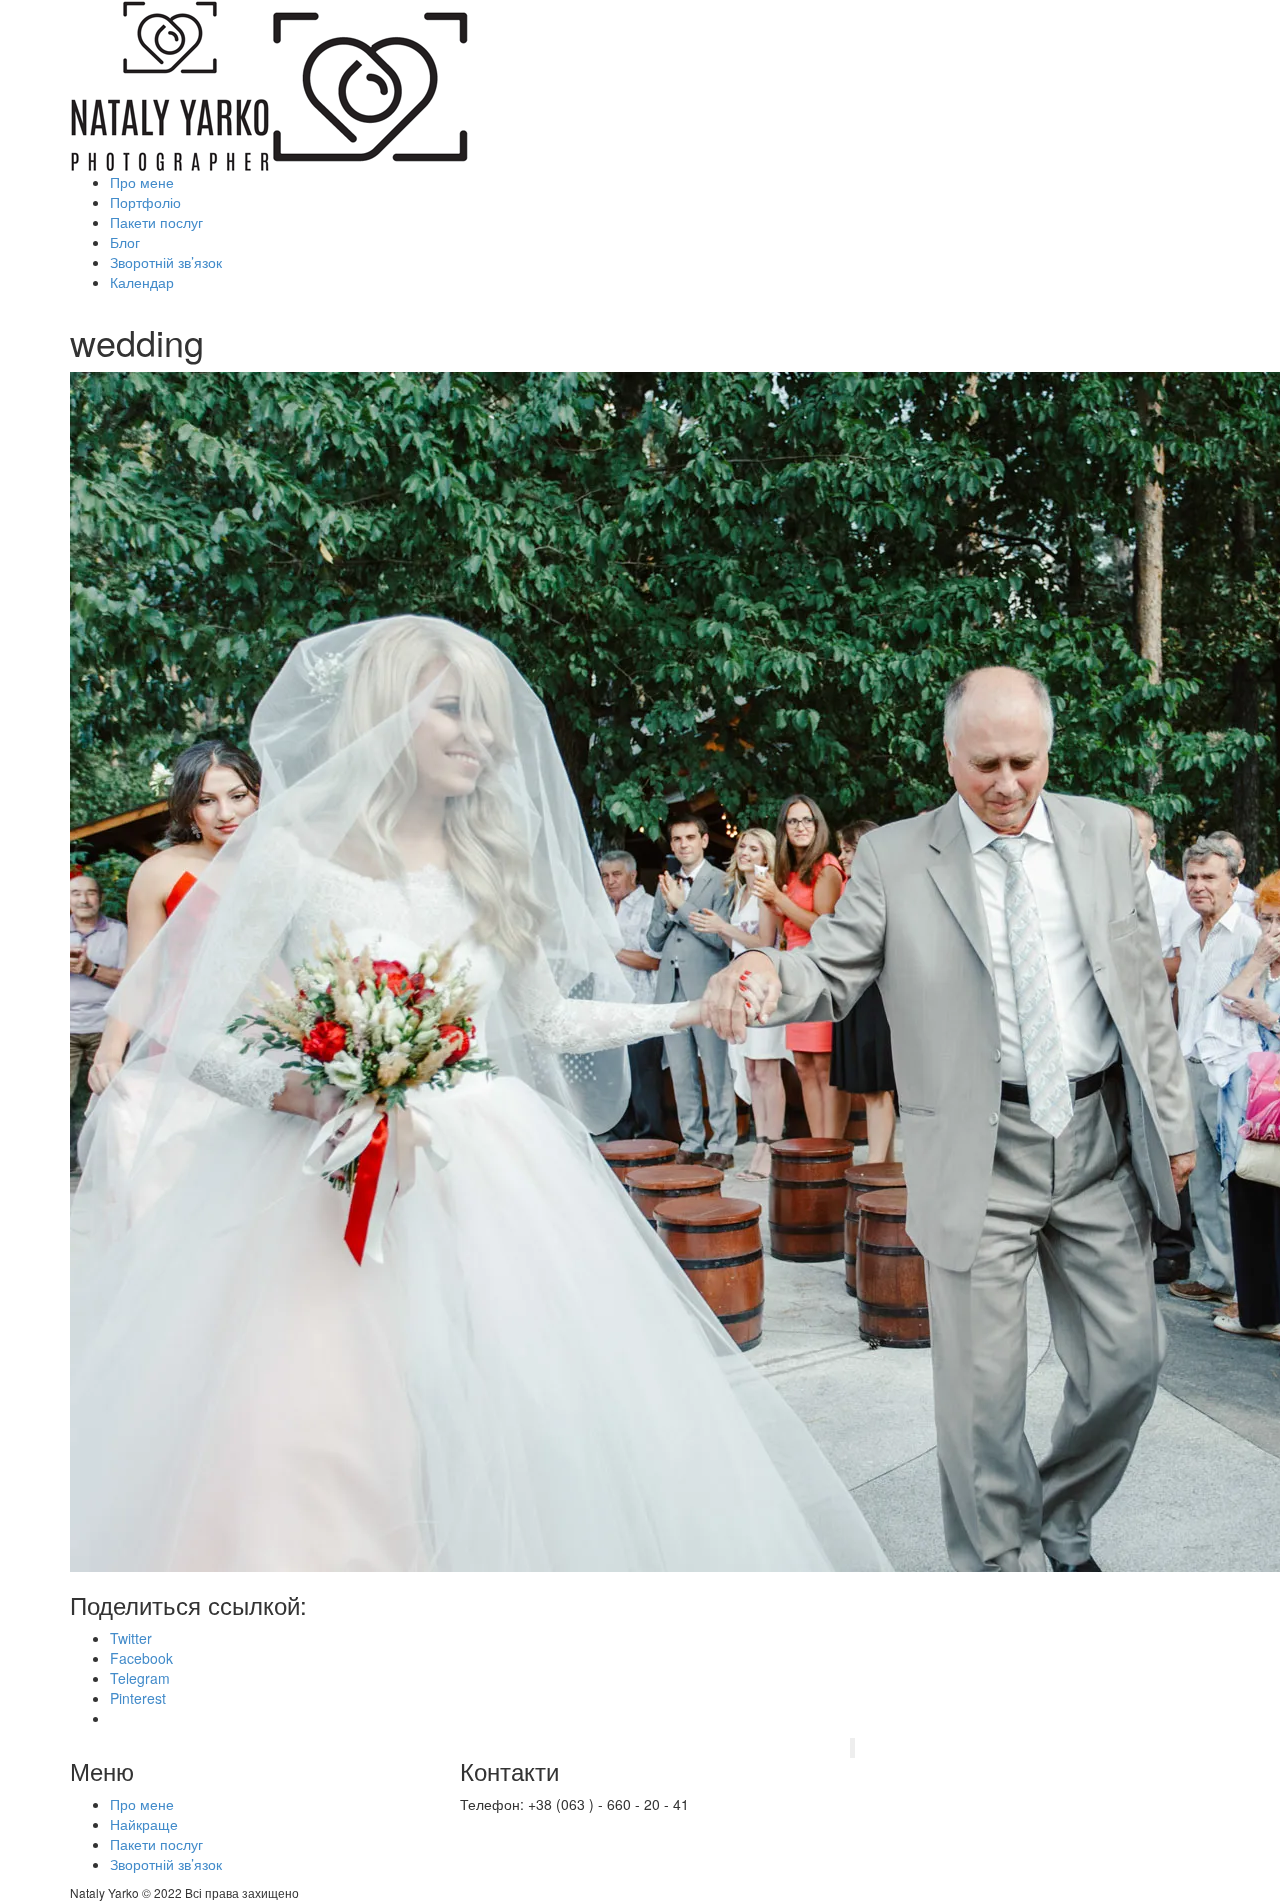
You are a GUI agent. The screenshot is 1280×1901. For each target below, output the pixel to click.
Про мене (142, 182)
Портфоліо (145, 202)
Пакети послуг (156, 222)
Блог (125, 242)
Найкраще (144, 1824)
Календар (142, 282)
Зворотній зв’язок (166, 262)
